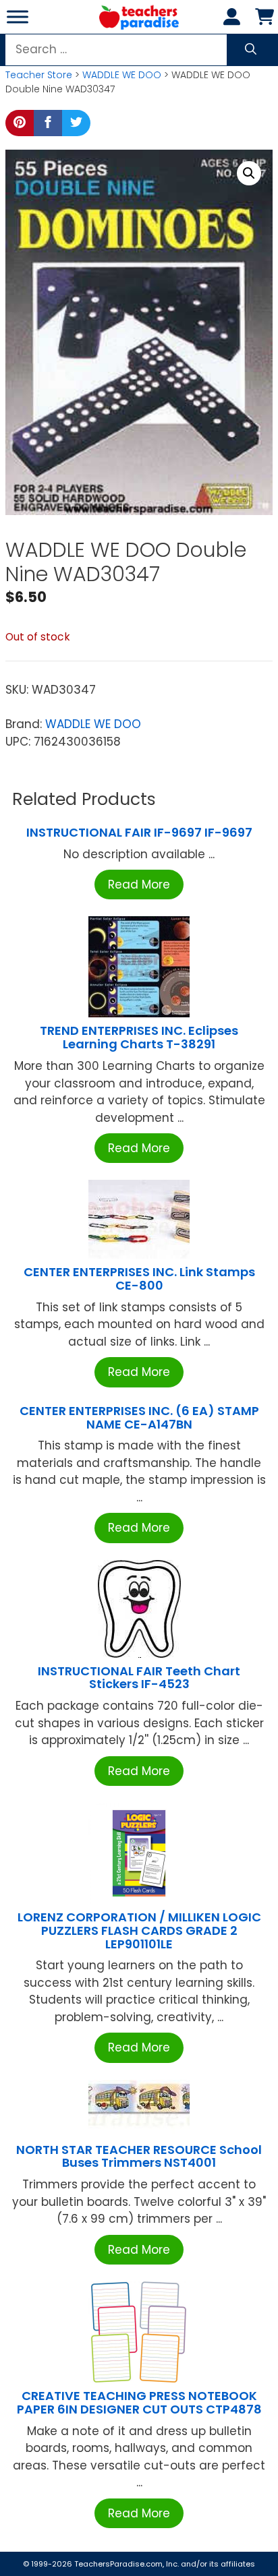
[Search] (251, 50)
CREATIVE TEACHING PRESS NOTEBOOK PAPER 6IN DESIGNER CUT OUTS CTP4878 (139, 2402)
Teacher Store (39, 75)
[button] (249, 173)
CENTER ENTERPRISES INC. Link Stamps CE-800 (139, 1279)
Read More (139, 885)
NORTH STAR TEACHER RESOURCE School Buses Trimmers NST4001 (139, 2156)
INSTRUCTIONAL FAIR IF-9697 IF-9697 (139, 832)
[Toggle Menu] (18, 17)
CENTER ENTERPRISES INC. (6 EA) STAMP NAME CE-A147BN (139, 1417)
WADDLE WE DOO (122, 75)
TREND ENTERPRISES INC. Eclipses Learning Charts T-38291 (139, 1037)
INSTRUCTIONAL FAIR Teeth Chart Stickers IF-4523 (139, 1678)
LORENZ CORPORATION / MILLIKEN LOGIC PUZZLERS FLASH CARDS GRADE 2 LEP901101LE (139, 1930)
